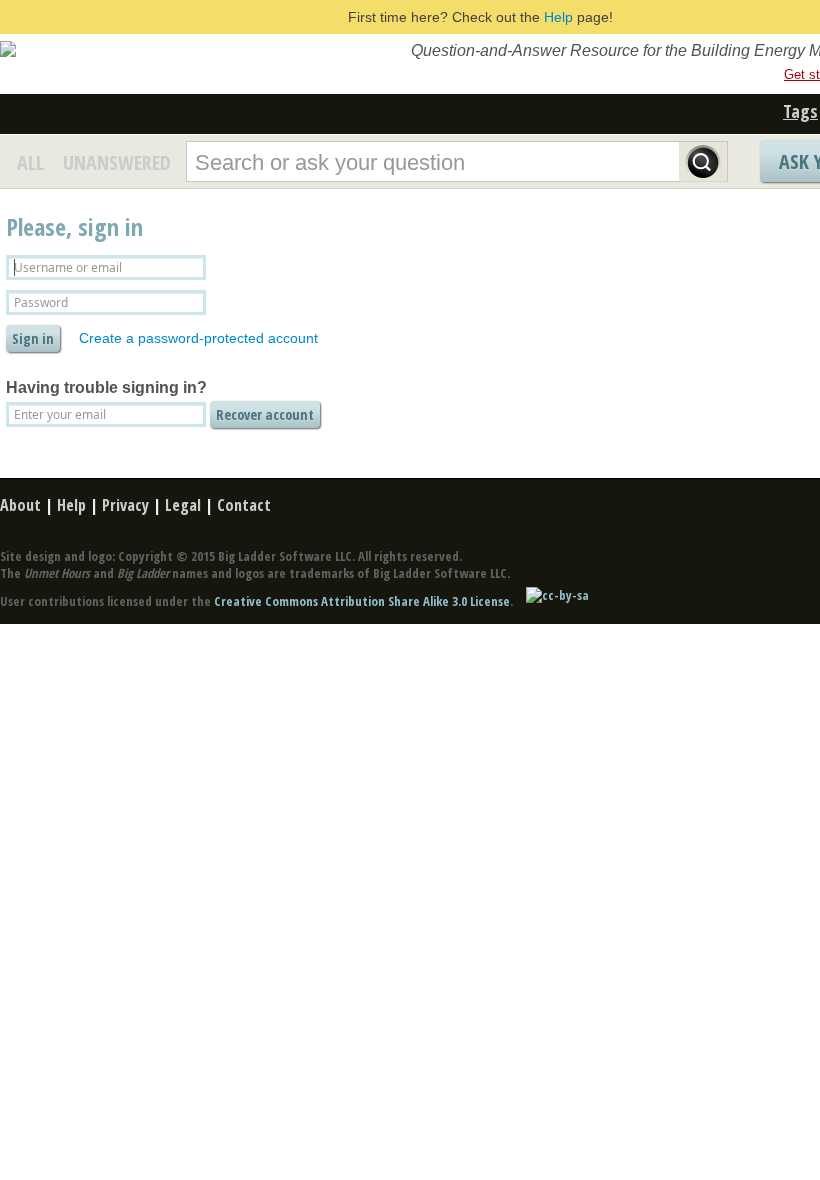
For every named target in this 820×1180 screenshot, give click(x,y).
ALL (30, 162)
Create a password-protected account (198, 338)
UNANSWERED (117, 162)
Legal (183, 505)
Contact (244, 505)
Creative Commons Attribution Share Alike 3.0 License (362, 601)
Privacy (125, 505)
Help (558, 17)
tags (800, 111)
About (20, 505)
